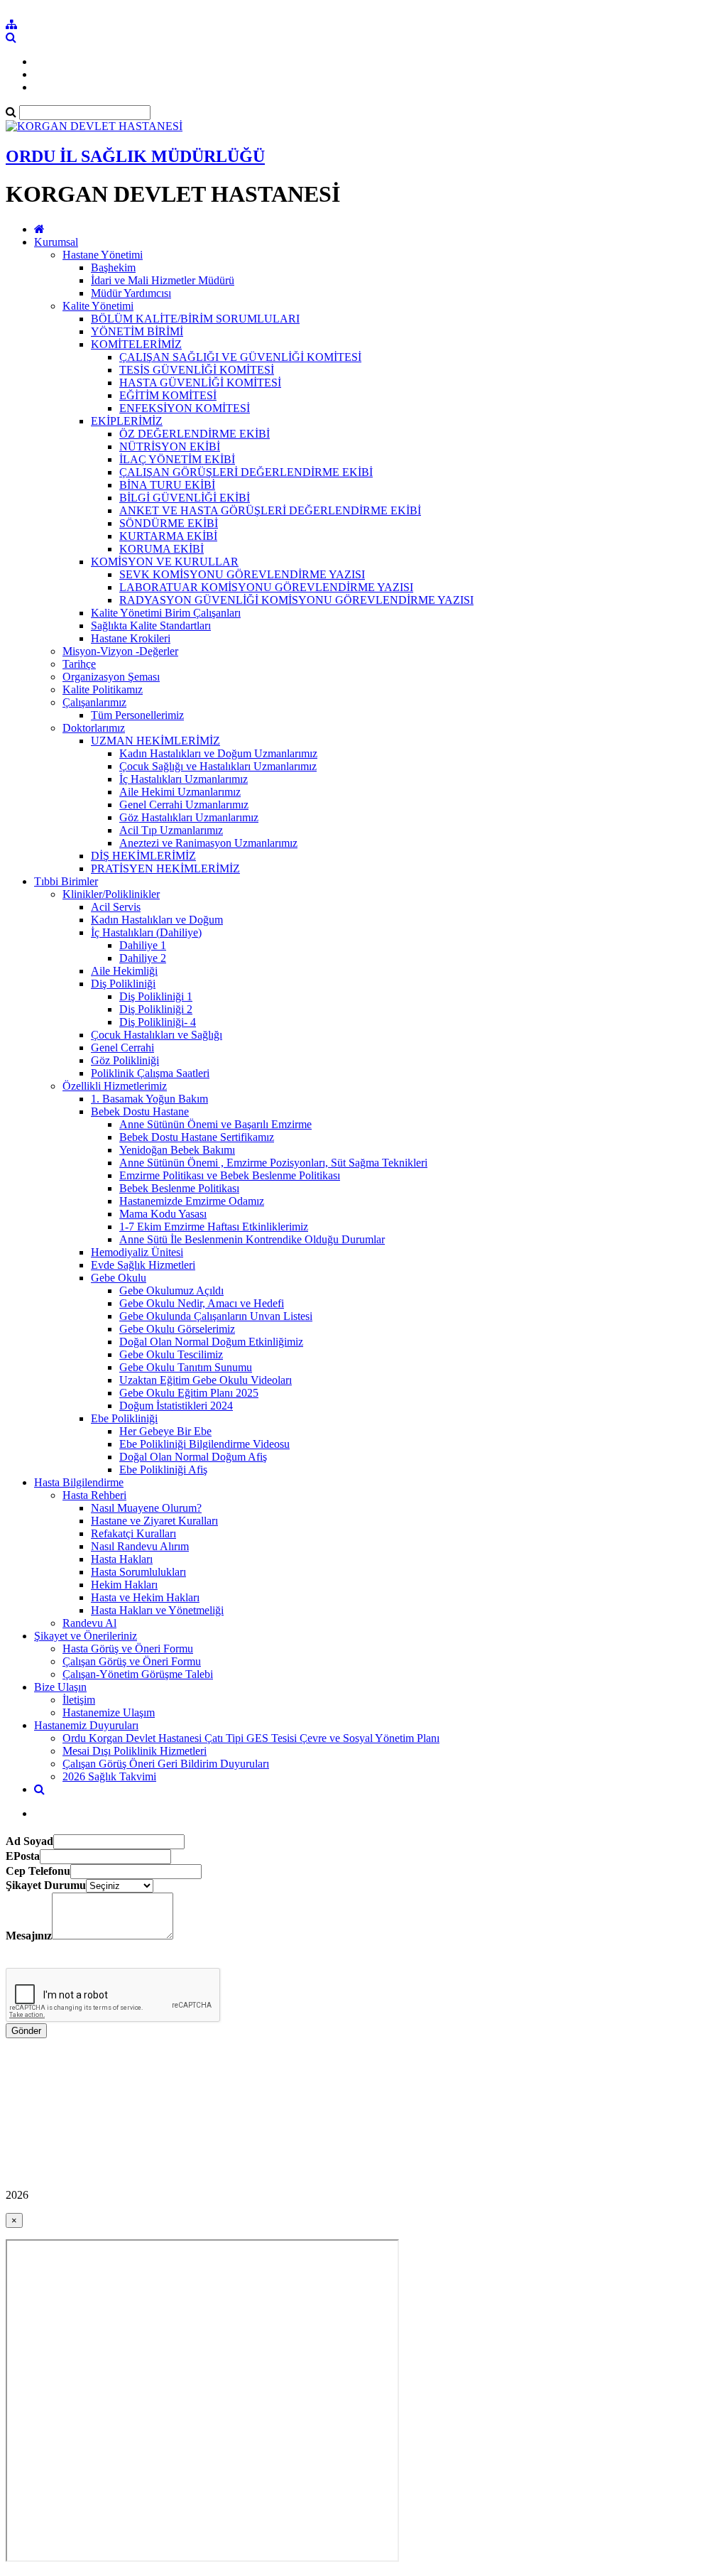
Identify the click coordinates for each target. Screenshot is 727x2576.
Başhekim (113, 267)
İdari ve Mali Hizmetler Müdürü (163, 280)
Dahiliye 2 (143, 958)
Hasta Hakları (122, 1559)
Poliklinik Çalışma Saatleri (150, 1073)
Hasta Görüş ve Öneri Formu (128, 1649)
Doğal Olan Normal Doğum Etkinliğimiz (211, 1342)
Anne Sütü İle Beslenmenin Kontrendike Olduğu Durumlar (252, 1239)
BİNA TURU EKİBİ (167, 485)
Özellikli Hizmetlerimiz (115, 1086)
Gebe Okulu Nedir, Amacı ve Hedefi (202, 1303)
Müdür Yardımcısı (131, 293)
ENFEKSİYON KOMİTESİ (185, 408)
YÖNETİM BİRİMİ (137, 331)
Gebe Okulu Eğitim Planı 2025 (189, 1393)
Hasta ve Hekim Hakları (145, 1597)
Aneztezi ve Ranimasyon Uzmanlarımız (208, 843)
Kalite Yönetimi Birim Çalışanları (166, 613)
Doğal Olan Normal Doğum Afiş (193, 1457)
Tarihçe (79, 664)
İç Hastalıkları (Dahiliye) (146, 932)
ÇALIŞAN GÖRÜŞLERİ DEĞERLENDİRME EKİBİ (246, 472)
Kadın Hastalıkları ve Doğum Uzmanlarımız (218, 753)
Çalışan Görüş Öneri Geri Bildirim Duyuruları (166, 1764)
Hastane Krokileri (131, 638)
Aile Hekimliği (124, 971)
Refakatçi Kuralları (133, 1533)
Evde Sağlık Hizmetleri (143, 1265)
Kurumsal (56, 242)
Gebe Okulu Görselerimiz (177, 1329)
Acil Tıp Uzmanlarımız (171, 830)
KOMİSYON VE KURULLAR (165, 562)
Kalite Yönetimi (98, 306)
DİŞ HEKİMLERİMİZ (143, 856)
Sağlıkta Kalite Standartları (151, 626)
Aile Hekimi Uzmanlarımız (180, 792)
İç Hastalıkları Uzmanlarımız (184, 779)
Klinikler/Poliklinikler (111, 894)
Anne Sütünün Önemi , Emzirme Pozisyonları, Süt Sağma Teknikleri (273, 1163)
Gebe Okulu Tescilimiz (171, 1354)
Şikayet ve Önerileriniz (86, 1636)
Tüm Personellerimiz (137, 715)
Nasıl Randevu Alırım (140, 1546)
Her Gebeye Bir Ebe (165, 1431)
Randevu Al (89, 1623)
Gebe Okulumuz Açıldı (171, 1290)
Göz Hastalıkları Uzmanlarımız (189, 817)
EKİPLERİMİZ (127, 421)
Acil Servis (116, 907)
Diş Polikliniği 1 (156, 996)
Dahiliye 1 (143, 945)
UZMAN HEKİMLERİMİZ (155, 741)
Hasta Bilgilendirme (79, 1482)
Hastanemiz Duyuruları (86, 1725)
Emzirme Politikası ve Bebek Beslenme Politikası (230, 1175)
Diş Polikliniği (123, 984)
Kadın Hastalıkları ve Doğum (157, 920)
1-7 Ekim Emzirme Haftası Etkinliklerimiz (214, 1227)
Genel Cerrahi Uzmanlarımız (184, 805)
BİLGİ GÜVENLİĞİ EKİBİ (185, 498)
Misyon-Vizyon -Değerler (120, 651)
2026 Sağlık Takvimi (109, 1776)
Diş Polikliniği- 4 (158, 1022)
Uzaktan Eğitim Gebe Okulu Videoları (206, 1380)
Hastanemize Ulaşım (109, 1712)
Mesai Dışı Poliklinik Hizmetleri (135, 1751)
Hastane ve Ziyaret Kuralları (154, 1521)
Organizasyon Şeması (111, 677)
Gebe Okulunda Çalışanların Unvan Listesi (216, 1316)
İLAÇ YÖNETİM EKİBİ (177, 459)
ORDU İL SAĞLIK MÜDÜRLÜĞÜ (135, 156)
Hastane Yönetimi (103, 255)
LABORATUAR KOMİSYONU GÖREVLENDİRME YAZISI (266, 587)
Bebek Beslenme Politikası (179, 1188)
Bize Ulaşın (60, 1687)
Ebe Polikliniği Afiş (163, 1470)
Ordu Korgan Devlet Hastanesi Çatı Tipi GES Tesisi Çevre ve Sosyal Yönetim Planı (251, 1738)
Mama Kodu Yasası (163, 1214)
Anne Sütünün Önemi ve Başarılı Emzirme (215, 1124)
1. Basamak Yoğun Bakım (149, 1099)
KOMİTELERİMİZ (136, 344)
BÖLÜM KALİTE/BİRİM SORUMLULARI (195, 319)
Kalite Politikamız (103, 689)
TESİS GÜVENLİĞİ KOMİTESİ (197, 370)
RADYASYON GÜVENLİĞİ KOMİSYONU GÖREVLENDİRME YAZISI (296, 600)
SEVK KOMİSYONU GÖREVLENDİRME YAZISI (242, 574)
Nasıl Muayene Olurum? (146, 1508)
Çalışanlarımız (94, 702)
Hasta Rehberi (94, 1495)
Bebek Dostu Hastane (140, 1111)
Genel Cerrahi (122, 1048)
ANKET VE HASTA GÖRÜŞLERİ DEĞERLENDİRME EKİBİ (270, 510)
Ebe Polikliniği (124, 1418)
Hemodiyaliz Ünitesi (137, 1252)
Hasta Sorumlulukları (138, 1572)
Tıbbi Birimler (66, 881)
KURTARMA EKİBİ (168, 536)
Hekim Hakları (124, 1585)
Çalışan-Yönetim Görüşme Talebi (138, 1674)
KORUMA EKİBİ (162, 549)
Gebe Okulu (119, 1278)
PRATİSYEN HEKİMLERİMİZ (165, 868)
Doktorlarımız (94, 728)
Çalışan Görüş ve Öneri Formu (132, 1661)
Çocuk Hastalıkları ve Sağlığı (157, 1035)
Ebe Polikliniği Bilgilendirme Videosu (204, 1444)
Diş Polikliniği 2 (156, 1009)
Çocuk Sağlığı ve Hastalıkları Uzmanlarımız (218, 766)
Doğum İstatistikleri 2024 (176, 1406)
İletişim (79, 1700)
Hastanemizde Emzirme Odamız (192, 1201)
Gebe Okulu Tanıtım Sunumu (186, 1367)
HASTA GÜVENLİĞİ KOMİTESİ (200, 383)
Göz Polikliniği (125, 1060)
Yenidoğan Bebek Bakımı (177, 1150)
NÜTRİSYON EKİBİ (170, 447)
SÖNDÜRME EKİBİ (169, 523)
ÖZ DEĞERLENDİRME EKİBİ (195, 434)
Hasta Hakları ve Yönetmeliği (157, 1610)
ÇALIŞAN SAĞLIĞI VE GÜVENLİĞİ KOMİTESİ (240, 357)
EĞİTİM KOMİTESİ (168, 395)
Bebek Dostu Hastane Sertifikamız (197, 1137)
